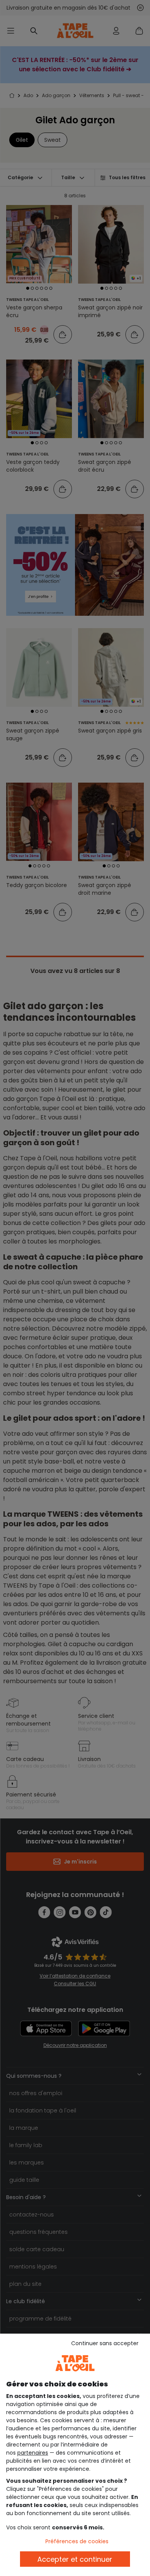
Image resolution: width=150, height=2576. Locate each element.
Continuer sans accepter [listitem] (105, 2343)
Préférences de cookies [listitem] (77, 2541)
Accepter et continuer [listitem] (75, 2559)
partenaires (33, 2453)
